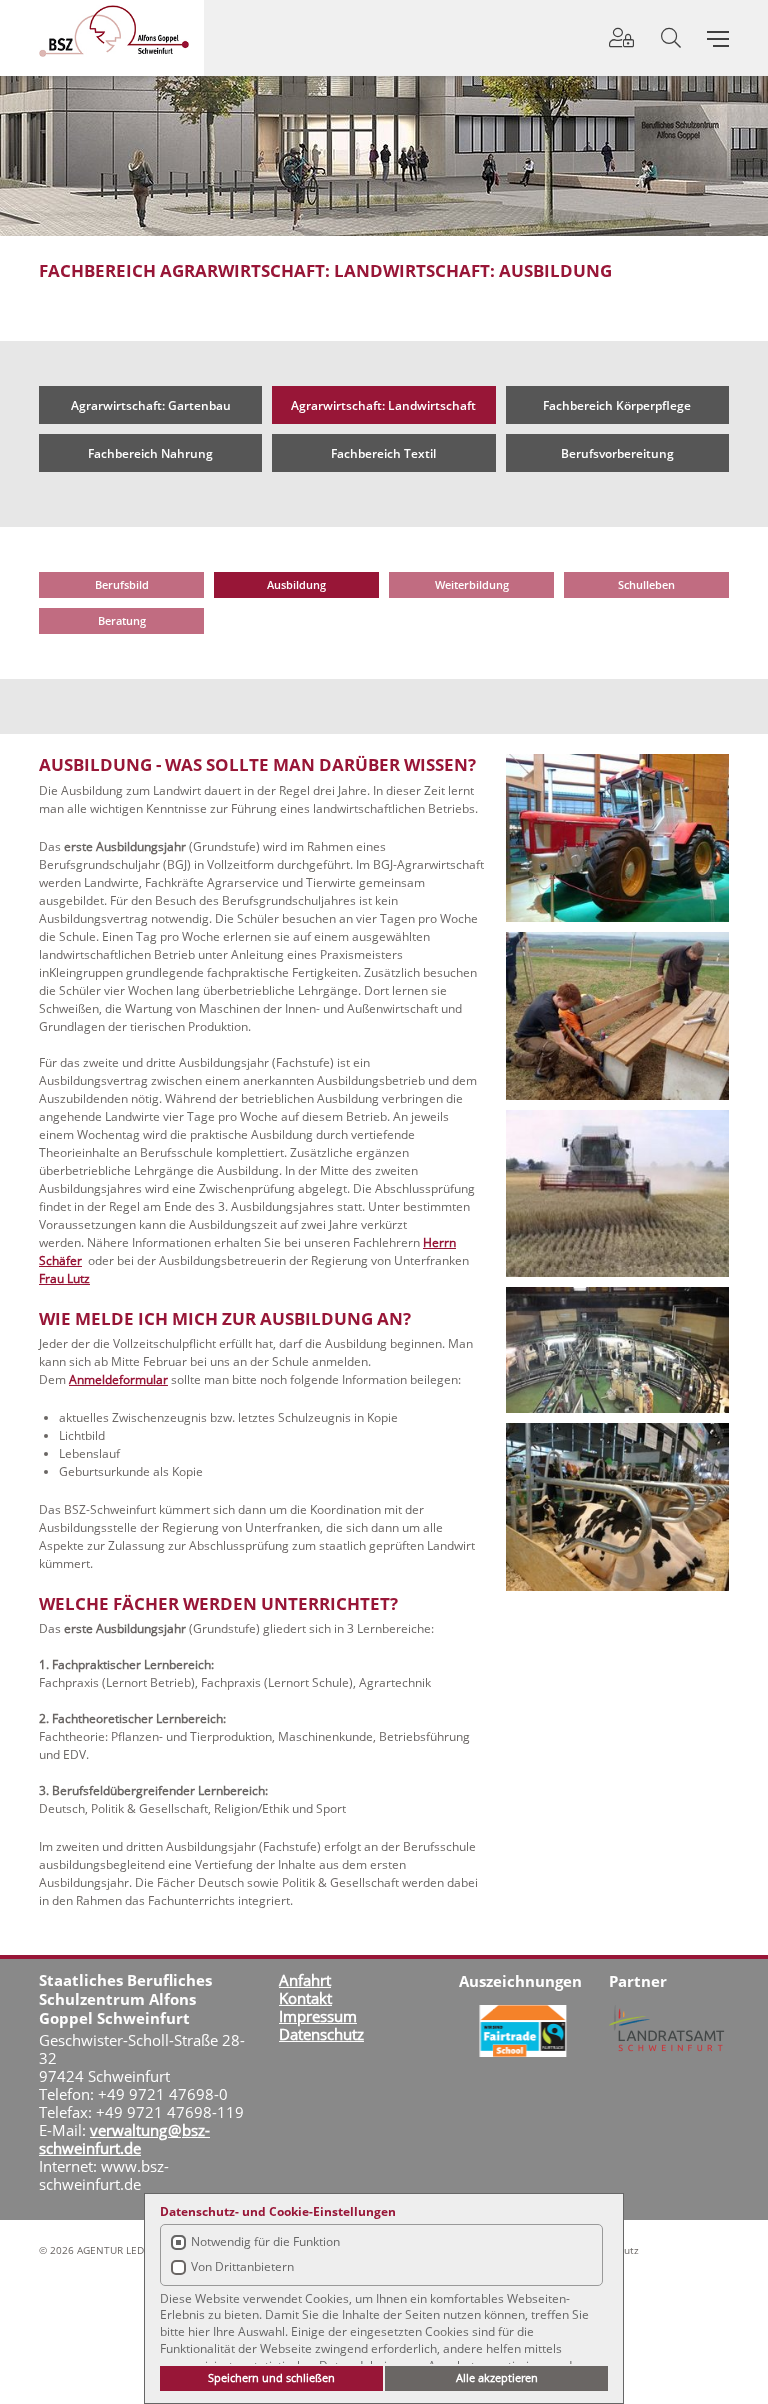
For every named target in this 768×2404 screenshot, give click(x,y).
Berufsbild (122, 584)
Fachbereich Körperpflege (617, 405)
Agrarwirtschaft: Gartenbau (151, 405)
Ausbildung (296, 584)
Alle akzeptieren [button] (497, 2377)
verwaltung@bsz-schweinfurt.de (124, 2139)
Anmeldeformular (118, 1379)
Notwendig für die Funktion (265, 2241)
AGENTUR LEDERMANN (132, 2250)
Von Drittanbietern (242, 2266)
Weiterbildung (472, 584)
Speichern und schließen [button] (271, 2377)
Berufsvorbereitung (617, 453)
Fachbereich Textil (383, 453)
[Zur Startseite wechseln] (114, 31)
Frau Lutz (64, 1278)
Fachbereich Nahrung (150, 453)
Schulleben (646, 584)
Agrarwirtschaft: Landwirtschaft (383, 405)
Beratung (122, 620)
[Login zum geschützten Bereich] (621, 37)
